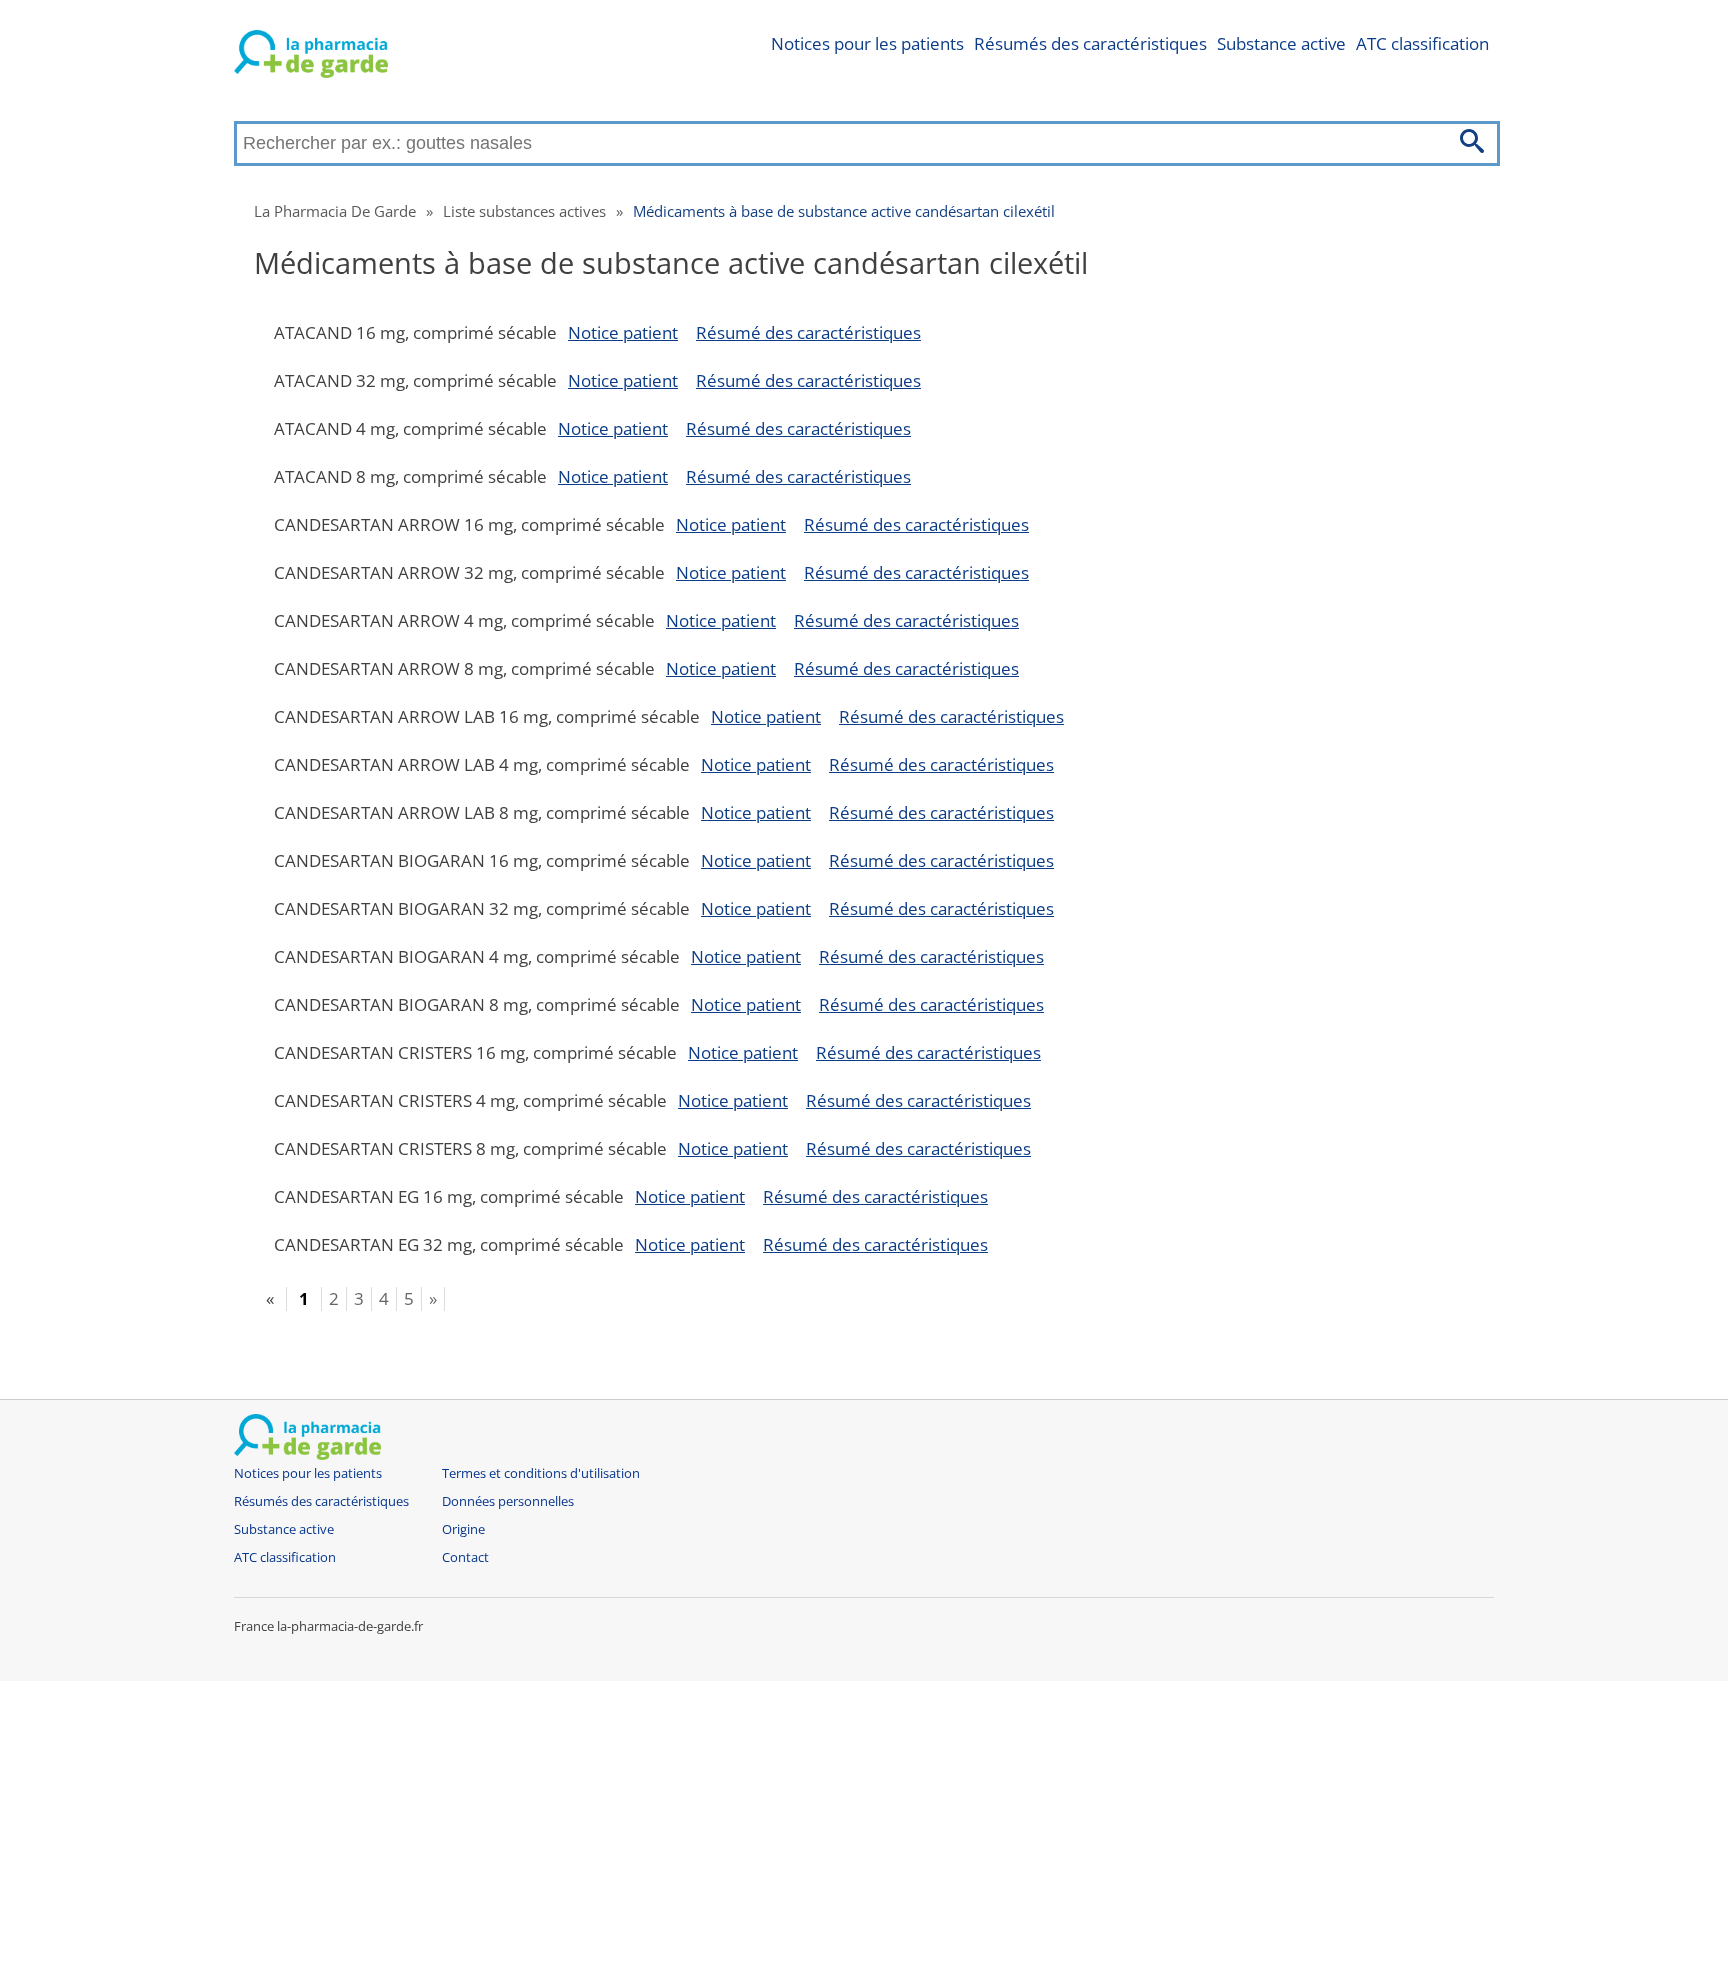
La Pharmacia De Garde (335, 211)
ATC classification (1422, 43)
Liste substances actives (524, 211)
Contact (465, 1557)
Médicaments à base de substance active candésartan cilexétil (844, 211)
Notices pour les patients (867, 43)
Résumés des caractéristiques (1090, 43)
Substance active (1281, 43)
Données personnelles (508, 1501)
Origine (463, 1529)
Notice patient (623, 332)
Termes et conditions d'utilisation (541, 1473)
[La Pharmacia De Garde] (311, 58)
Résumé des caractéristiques (808, 332)
